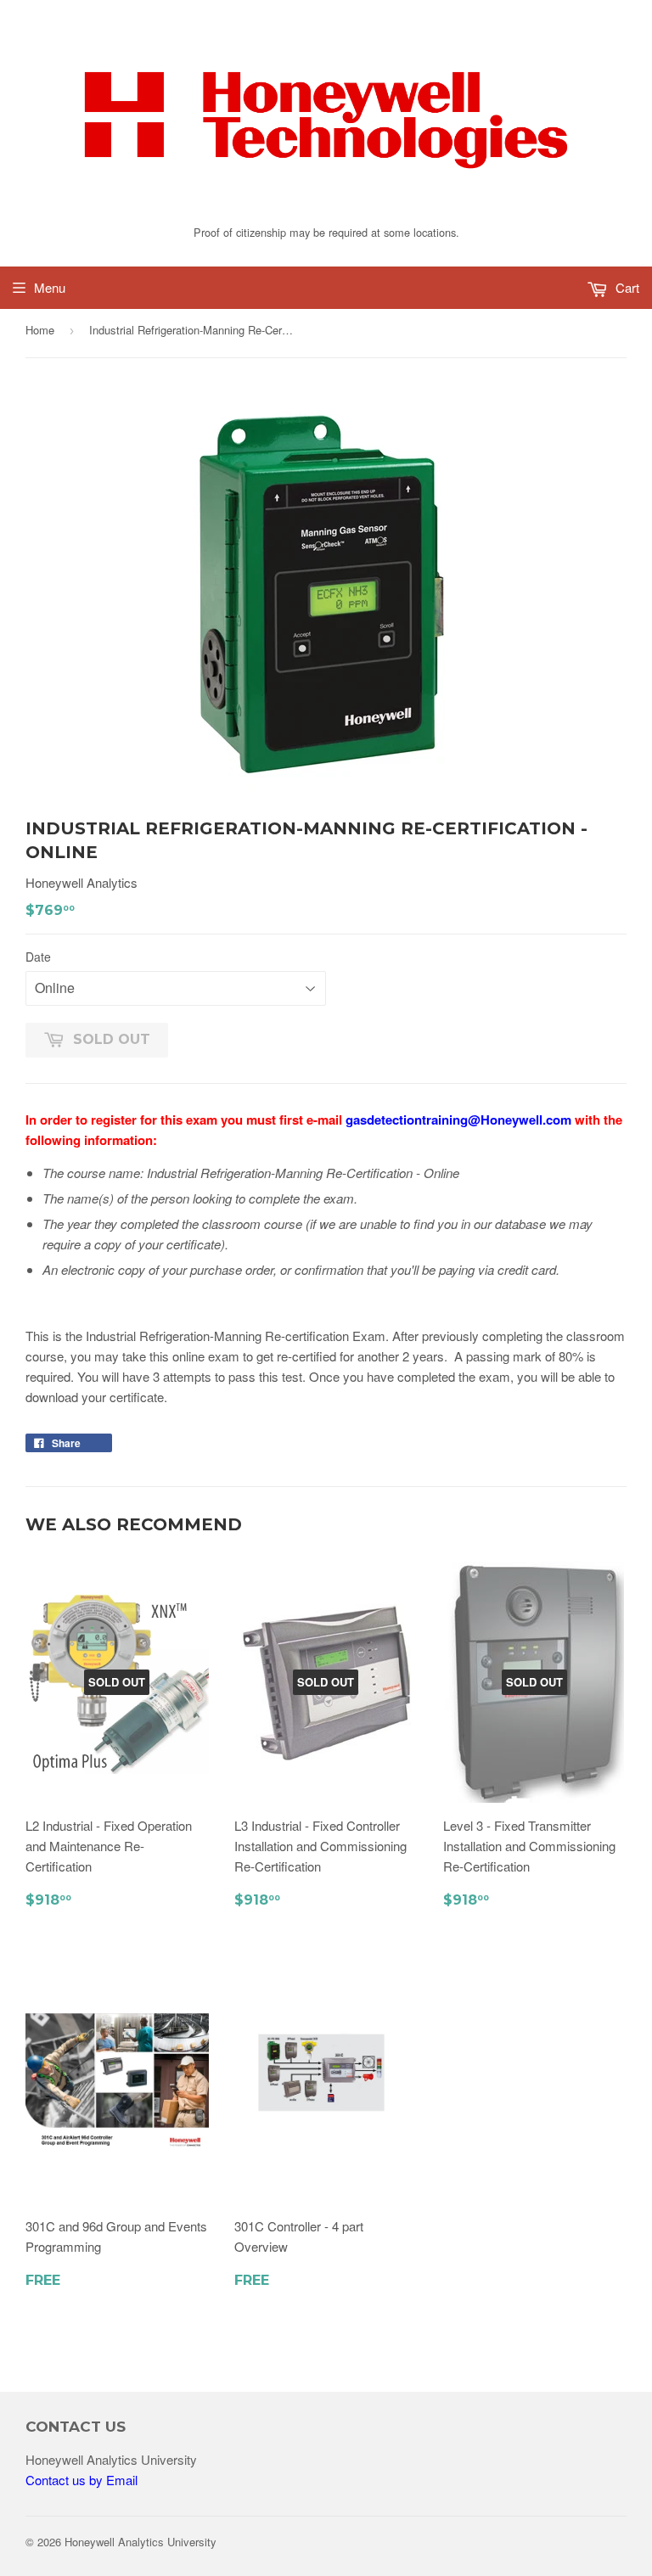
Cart (626, 287)
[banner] (326, 211)
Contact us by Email (81, 2480)
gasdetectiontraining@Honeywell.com (458, 1120)
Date (38, 957)
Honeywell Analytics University (141, 2542)
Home (40, 330)
